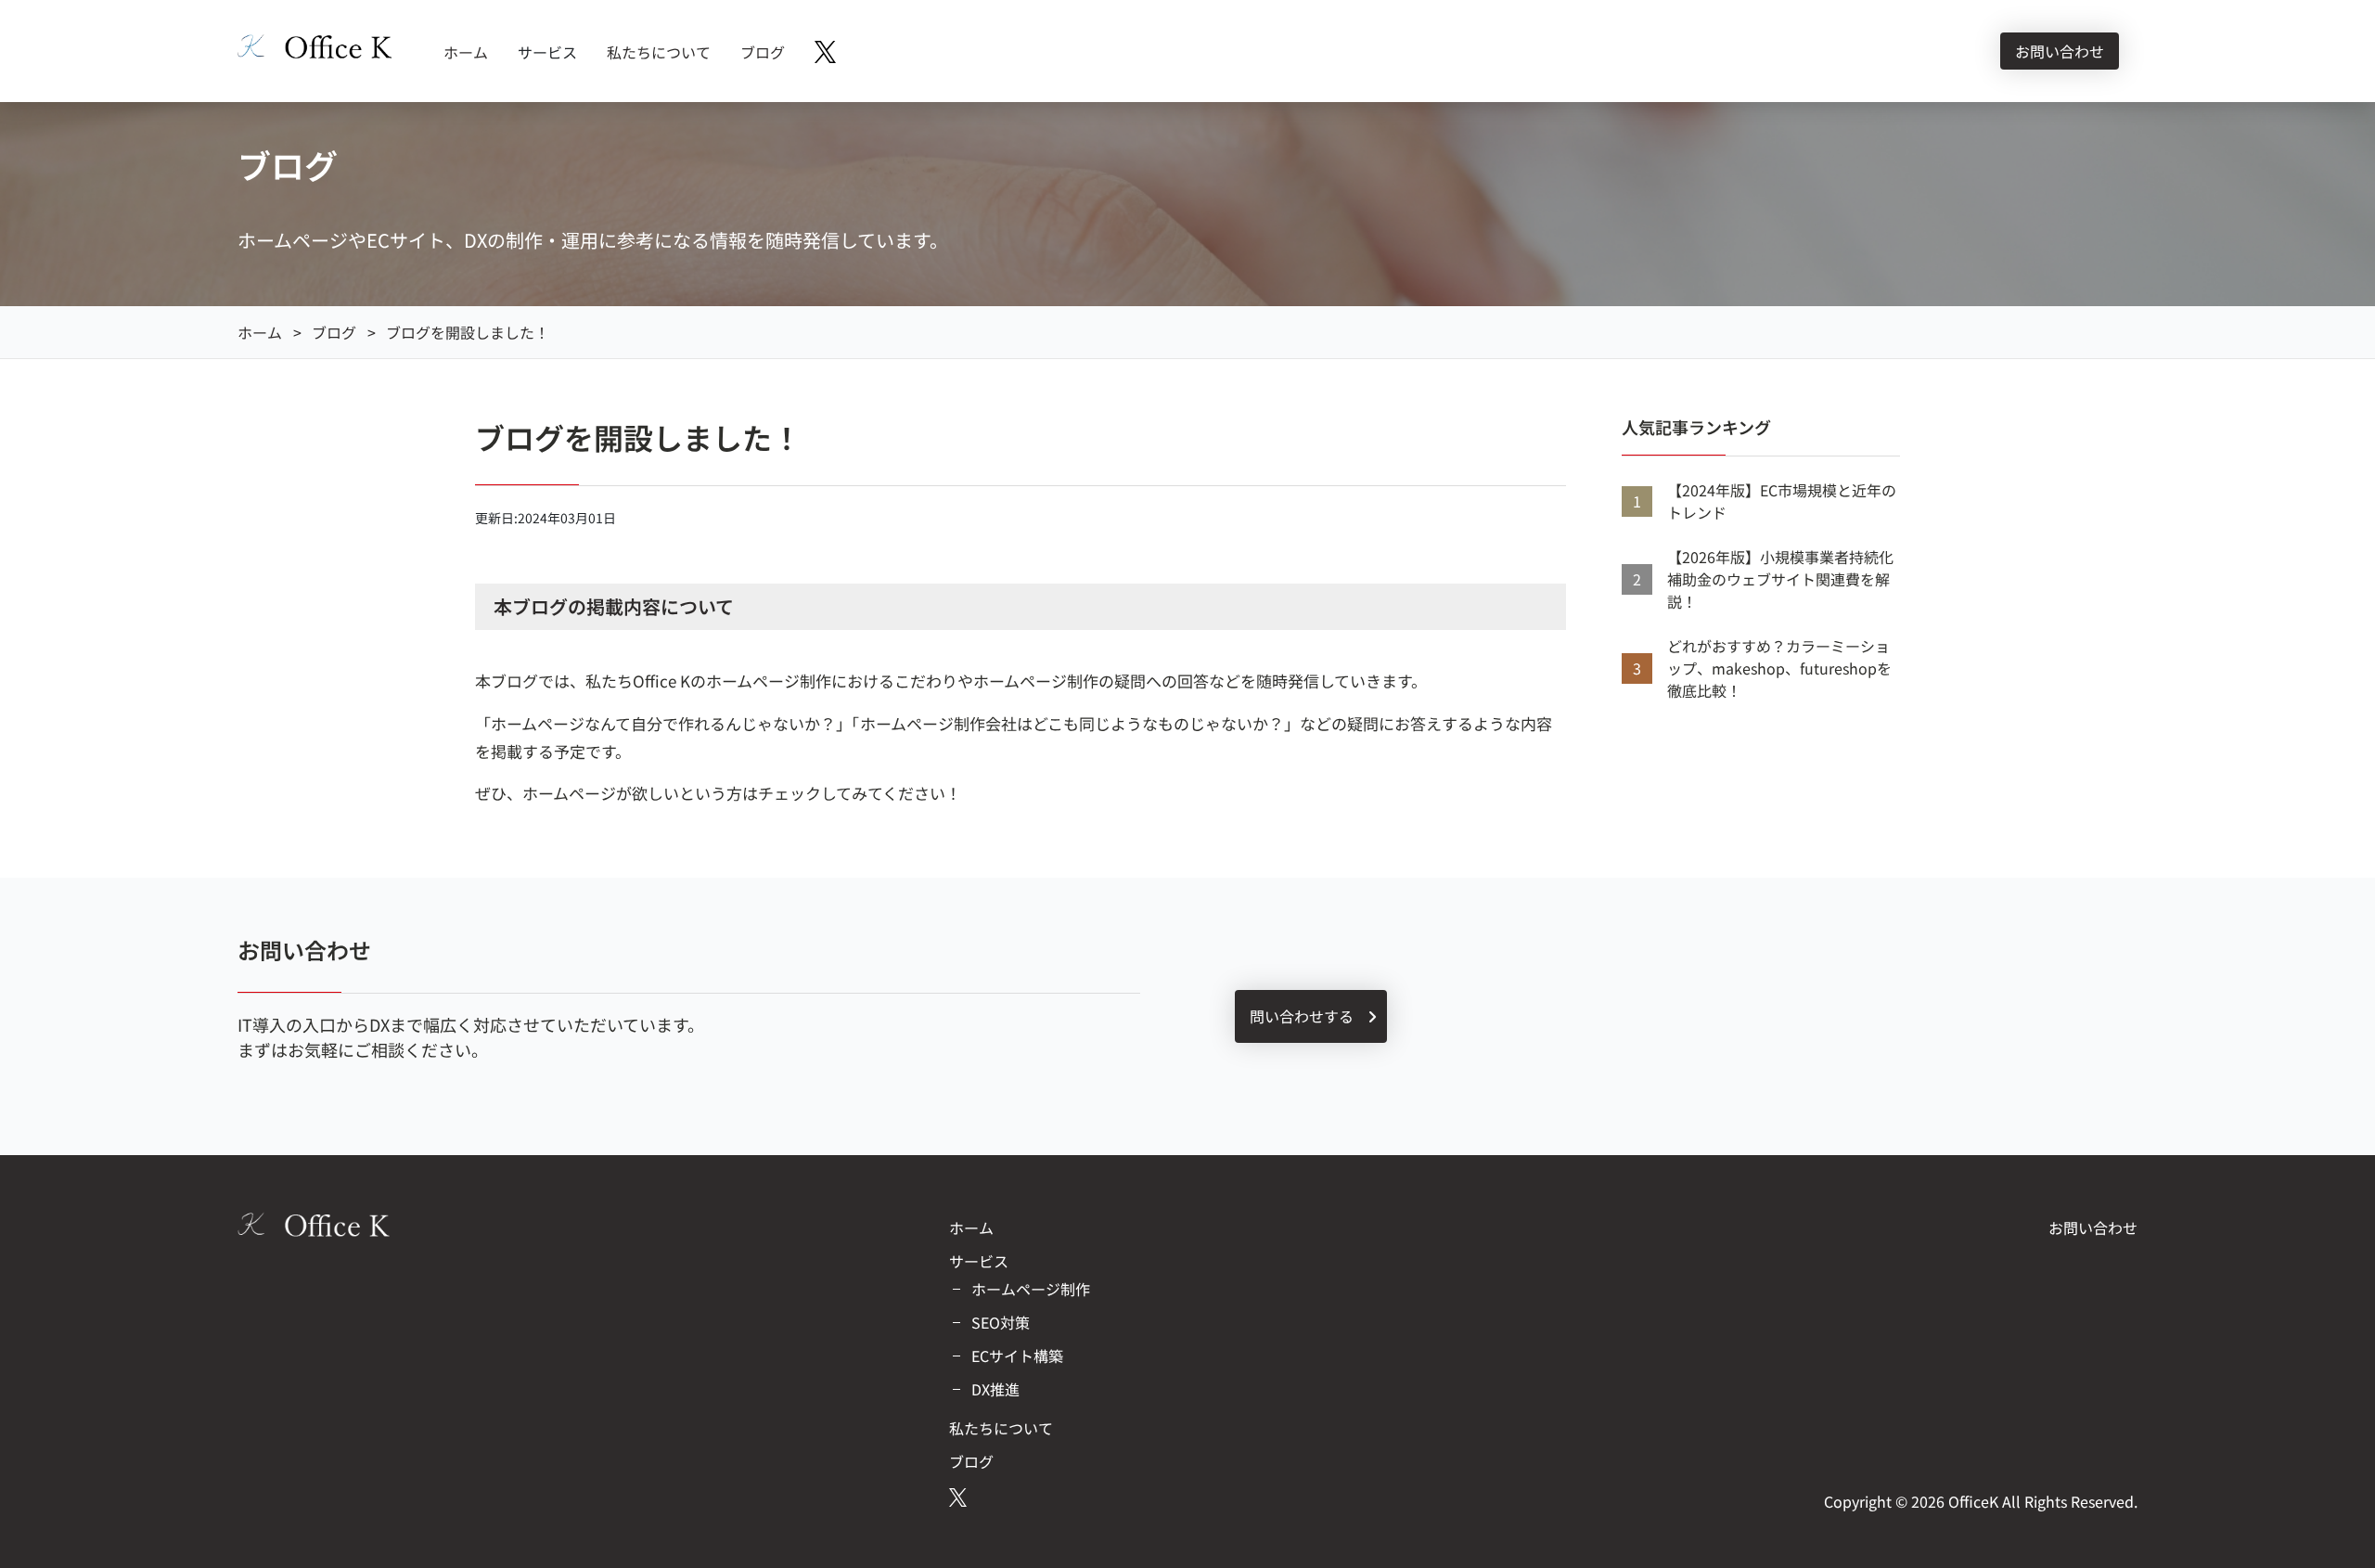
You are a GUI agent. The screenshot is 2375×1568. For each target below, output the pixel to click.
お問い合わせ (2060, 51)
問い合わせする (1303, 1016)
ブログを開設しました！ (468, 332)
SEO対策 (1001, 1322)
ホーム (466, 52)
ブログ (763, 52)
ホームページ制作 (1031, 1289)
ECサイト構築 (1017, 1356)
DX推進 (995, 1389)
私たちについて (659, 52)
